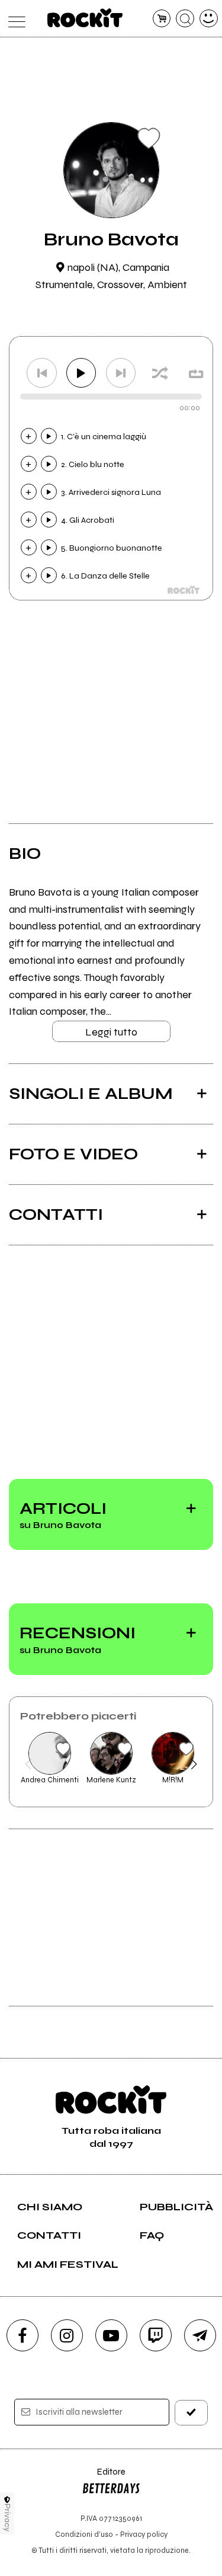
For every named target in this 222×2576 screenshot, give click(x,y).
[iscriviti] (191, 2413)
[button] (28, 1764)
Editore (104, 2477)
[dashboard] (209, 19)
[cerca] (185, 19)
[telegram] (200, 2335)
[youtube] (111, 2335)
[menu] (14, 19)
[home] (85, 18)
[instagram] (67, 2335)
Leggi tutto (111, 1032)
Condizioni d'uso (84, 2534)
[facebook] (22, 2335)
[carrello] (162, 19)
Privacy (7, 2518)
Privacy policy (144, 2534)
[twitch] (156, 2335)
